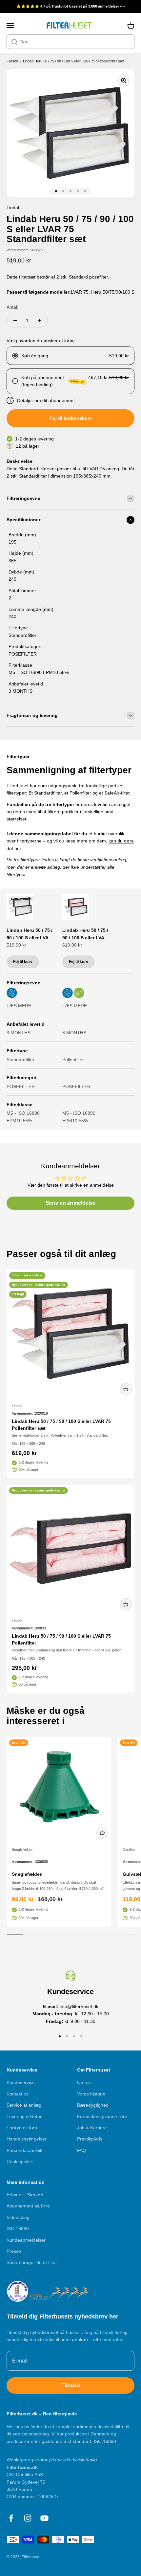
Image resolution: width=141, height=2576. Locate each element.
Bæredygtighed (93, 2105)
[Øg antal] (39, 321)
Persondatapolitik (24, 2150)
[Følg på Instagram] (28, 2518)
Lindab (17, 1406)
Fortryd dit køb (22, 2128)
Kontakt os (18, 2094)
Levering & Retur (24, 2117)
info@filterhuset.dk (79, 2006)
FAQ (82, 2150)
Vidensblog (18, 2217)
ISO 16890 (18, 2229)
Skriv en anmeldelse (71, 1203)
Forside (13, 61)
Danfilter (129, 1849)
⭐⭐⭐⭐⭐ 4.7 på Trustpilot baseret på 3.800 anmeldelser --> (70, 6)
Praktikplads (90, 2139)
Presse (14, 2251)
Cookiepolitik (20, 2162)
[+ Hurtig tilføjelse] (126, 1389)
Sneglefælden (23, 1849)
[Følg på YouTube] (44, 2518)
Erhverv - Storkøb (25, 2195)
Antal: (12, 307)
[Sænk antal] (15, 321)
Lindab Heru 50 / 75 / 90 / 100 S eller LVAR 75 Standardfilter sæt (74, 61)
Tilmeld (71, 2386)
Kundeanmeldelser (26, 2240)
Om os (84, 2082)
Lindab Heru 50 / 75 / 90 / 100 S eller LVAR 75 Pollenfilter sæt (85, 934)
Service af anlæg (24, 2105)
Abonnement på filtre (28, 2206)
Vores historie (91, 2094)
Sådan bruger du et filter (32, 2262)
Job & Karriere (92, 2128)
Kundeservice (21, 2082)
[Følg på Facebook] (11, 2518)
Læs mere (19, 1006)
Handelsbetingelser (27, 2139)
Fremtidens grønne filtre (102, 2117)
